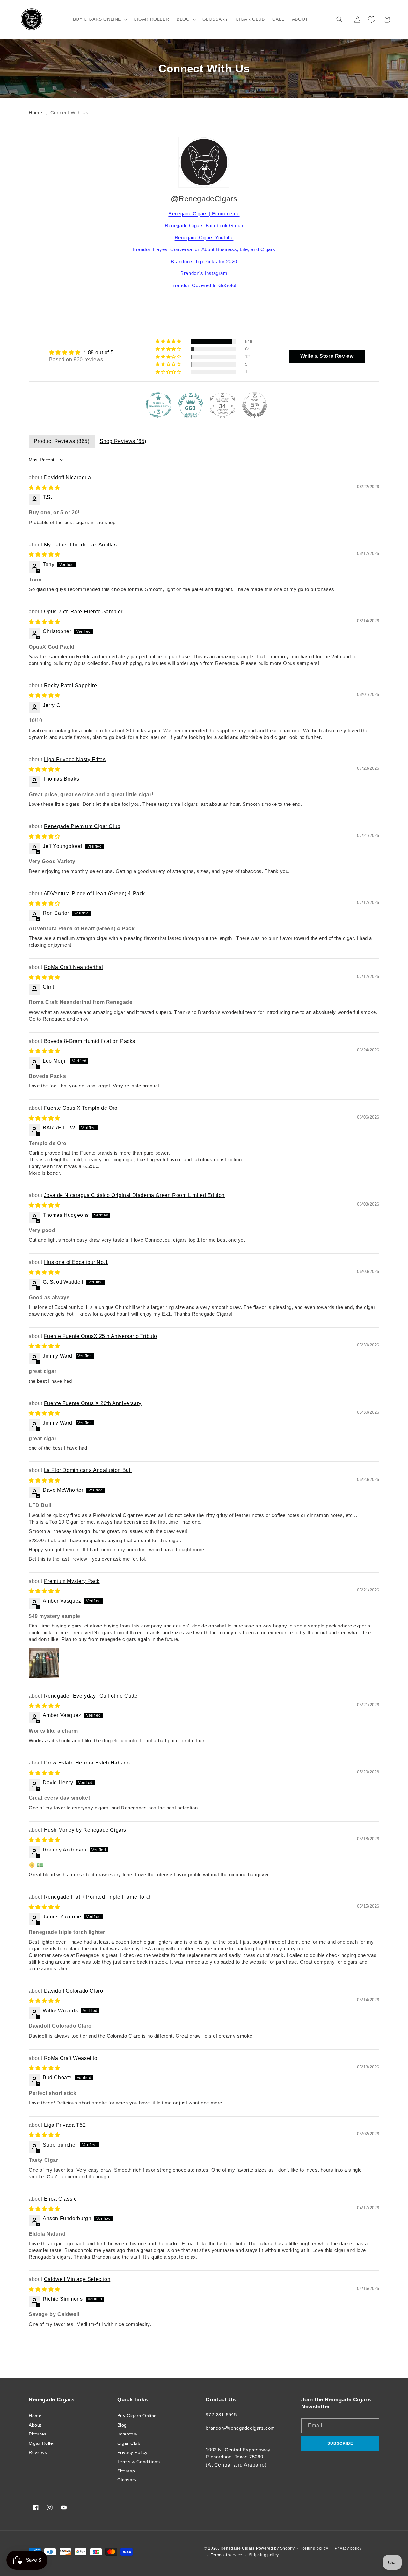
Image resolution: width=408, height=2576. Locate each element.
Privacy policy (348, 2548)
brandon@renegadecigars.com (240, 2428)
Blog (122, 2425)
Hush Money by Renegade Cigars (85, 1830)
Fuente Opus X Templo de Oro (81, 1108)
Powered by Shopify (275, 2548)
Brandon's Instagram (204, 273)
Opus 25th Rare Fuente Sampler (83, 612)
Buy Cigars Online (137, 2416)
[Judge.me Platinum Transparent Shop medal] (158, 405)
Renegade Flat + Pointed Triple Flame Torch (98, 1897)
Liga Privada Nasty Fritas (75, 759)
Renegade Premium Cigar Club (82, 826)
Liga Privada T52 (65, 2125)
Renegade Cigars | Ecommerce (204, 214)
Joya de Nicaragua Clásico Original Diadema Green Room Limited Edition (134, 1195)
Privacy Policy (132, 2452)
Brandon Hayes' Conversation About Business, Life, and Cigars (204, 249)
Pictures (38, 2434)
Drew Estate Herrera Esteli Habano (87, 1763)
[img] (81, 353)
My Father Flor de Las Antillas (80, 545)
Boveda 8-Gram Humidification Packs (90, 1041)
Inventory (127, 2434)
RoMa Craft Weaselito (71, 2058)
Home (35, 113)
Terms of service (226, 2555)
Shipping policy (264, 2555)
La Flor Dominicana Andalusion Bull (88, 1470)
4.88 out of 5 (98, 353)
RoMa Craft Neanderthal (74, 967)
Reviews (38, 2452)
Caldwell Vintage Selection (77, 2279)
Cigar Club (129, 2443)
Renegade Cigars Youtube (204, 238)
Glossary (127, 2480)
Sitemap (126, 2471)
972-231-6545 (221, 2415)
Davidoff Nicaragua (68, 477)
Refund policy (315, 2548)
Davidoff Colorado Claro (74, 1991)
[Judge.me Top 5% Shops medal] (255, 405)
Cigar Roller (42, 2443)
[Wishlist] (372, 19)
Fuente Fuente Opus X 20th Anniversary (93, 1403)
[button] (99, 19)
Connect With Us (69, 113)
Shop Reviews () (123, 441)
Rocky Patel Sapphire (71, 685)
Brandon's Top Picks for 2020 (204, 261)
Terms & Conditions (139, 2462)
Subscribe (340, 2443)
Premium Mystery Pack (72, 1581)
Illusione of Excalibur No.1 (76, 1262)
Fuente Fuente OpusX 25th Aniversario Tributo (101, 1336)
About (35, 2425)
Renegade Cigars (238, 2548)
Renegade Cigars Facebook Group (204, 225)
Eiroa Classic (60, 2199)
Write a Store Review (327, 356)
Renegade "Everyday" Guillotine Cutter (92, 1696)
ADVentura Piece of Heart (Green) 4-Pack (94, 894)
